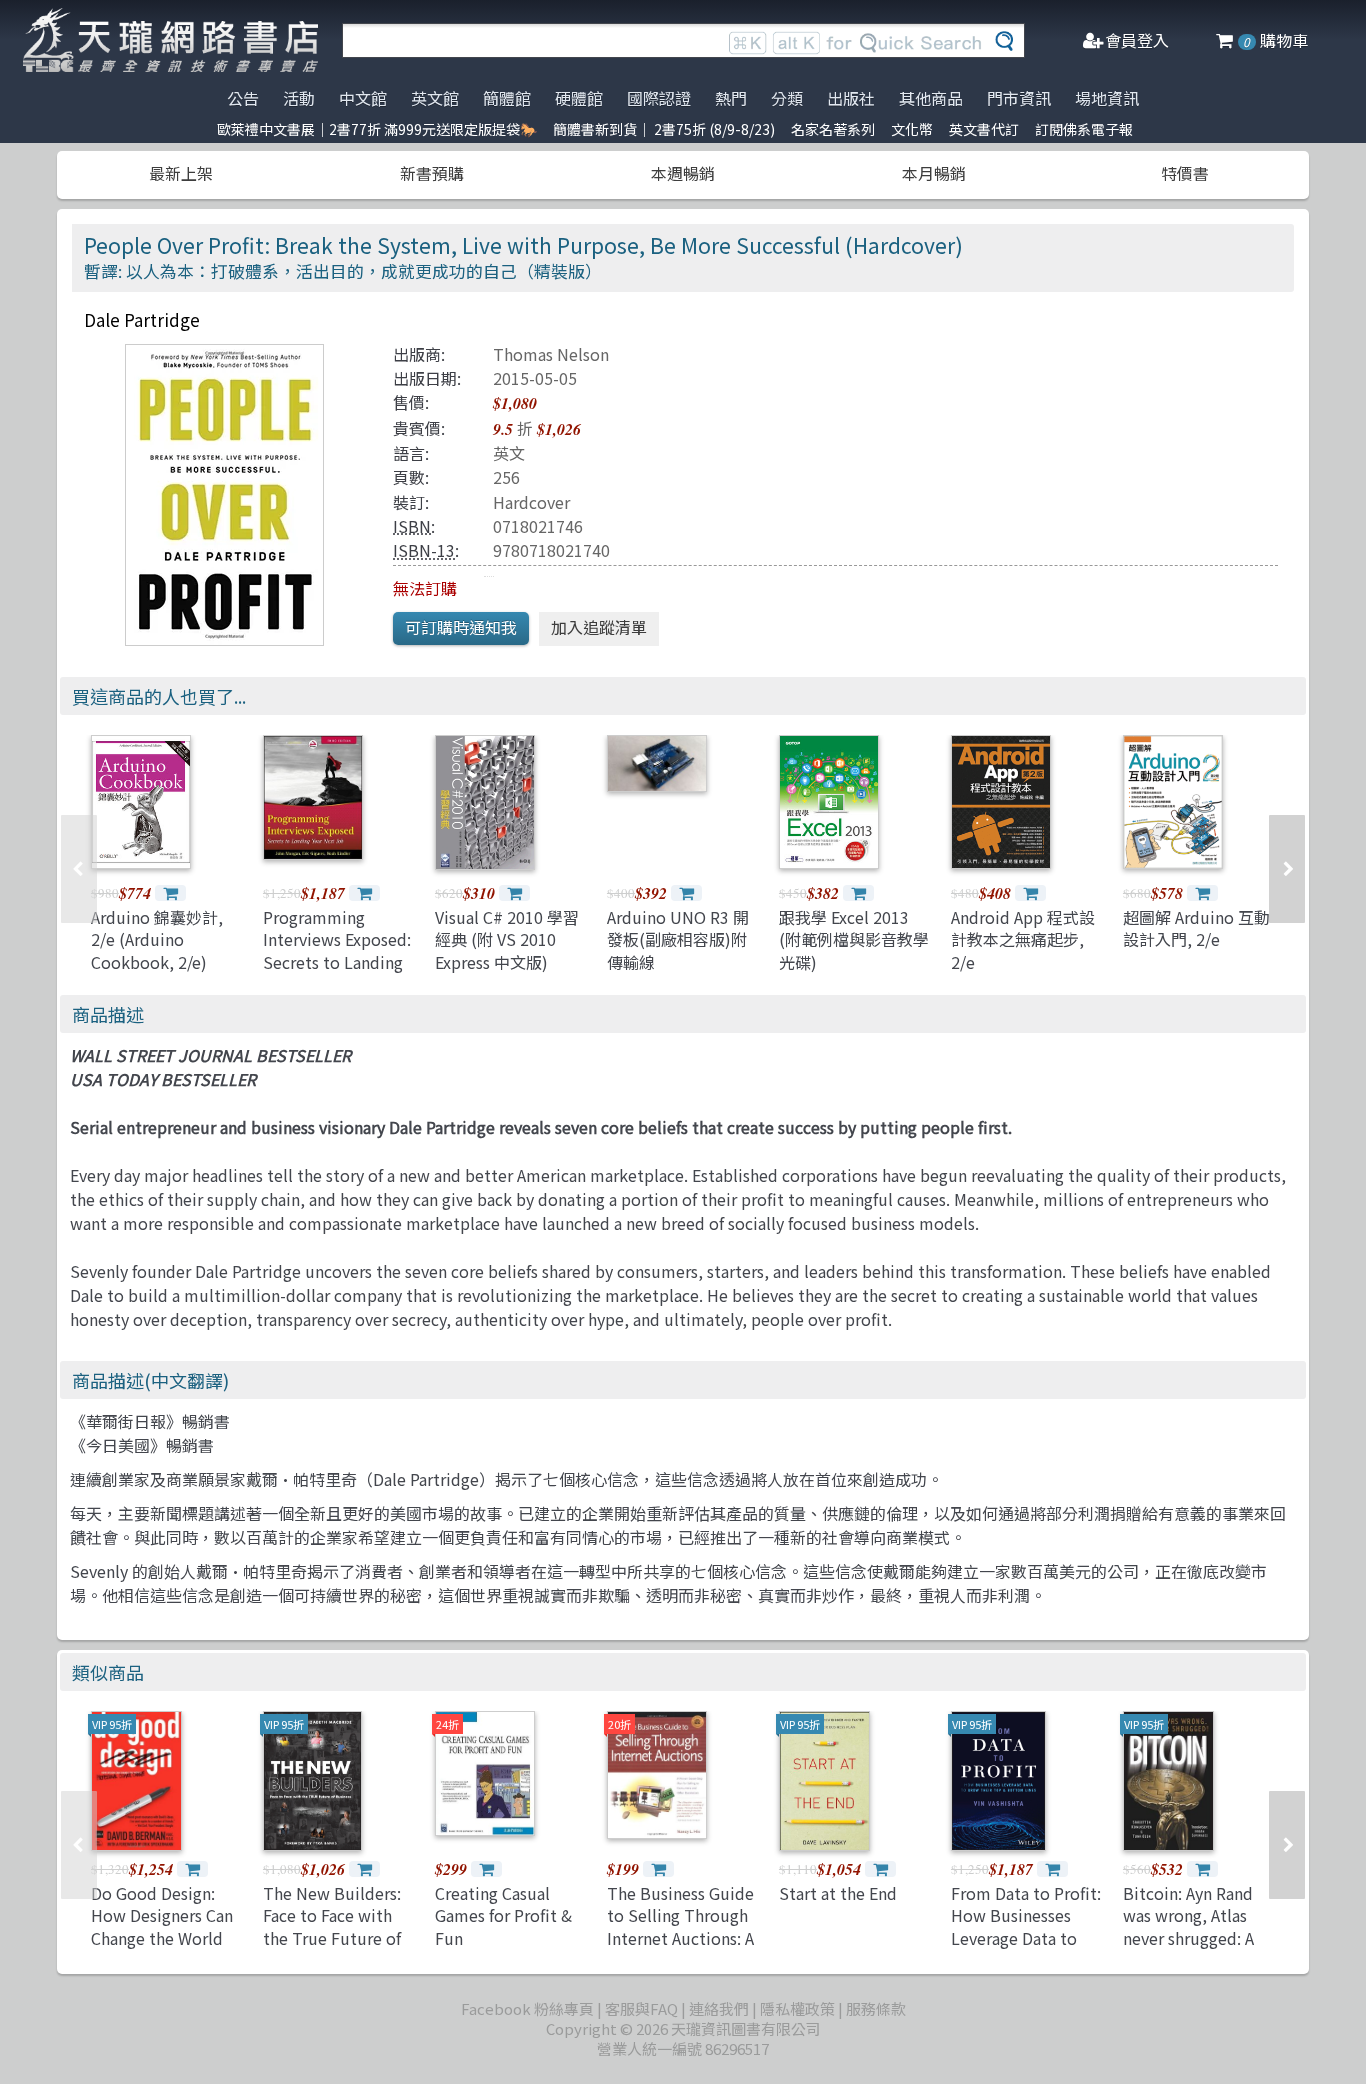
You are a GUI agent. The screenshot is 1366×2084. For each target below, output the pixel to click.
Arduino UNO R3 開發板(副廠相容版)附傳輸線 (678, 939)
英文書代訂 (984, 129)
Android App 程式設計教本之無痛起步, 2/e (1023, 939)
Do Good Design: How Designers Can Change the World (162, 1915)
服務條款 (876, 2008)
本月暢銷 (934, 173)
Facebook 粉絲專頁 (527, 2008)
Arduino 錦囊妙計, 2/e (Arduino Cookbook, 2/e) (157, 939)
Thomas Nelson (551, 354)
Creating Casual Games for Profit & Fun (503, 1915)
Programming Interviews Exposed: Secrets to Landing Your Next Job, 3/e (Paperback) (337, 962)
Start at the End (838, 1893)
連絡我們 (719, 2008)
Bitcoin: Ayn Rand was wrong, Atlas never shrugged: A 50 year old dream (1190, 1926)
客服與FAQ (641, 2008)
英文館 (435, 98)
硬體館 (579, 98)
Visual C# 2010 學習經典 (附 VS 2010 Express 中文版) (507, 939)
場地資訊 (1107, 98)
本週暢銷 (683, 173)
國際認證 (659, 98)
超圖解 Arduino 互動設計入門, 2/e (1196, 928)
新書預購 (432, 173)
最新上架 (181, 173)
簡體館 (507, 98)
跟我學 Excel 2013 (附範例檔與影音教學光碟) (854, 939)
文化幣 (912, 129)
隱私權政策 (797, 2008)
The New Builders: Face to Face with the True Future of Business (332, 1926)
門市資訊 (1019, 98)
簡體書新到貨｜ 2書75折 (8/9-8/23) (664, 129)
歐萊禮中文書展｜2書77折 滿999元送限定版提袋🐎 (377, 129)
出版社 (851, 98)
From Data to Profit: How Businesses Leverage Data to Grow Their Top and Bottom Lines (1026, 1938)
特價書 (1185, 173)
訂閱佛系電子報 (1084, 129)
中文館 (363, 98)
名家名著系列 (833, 129)
